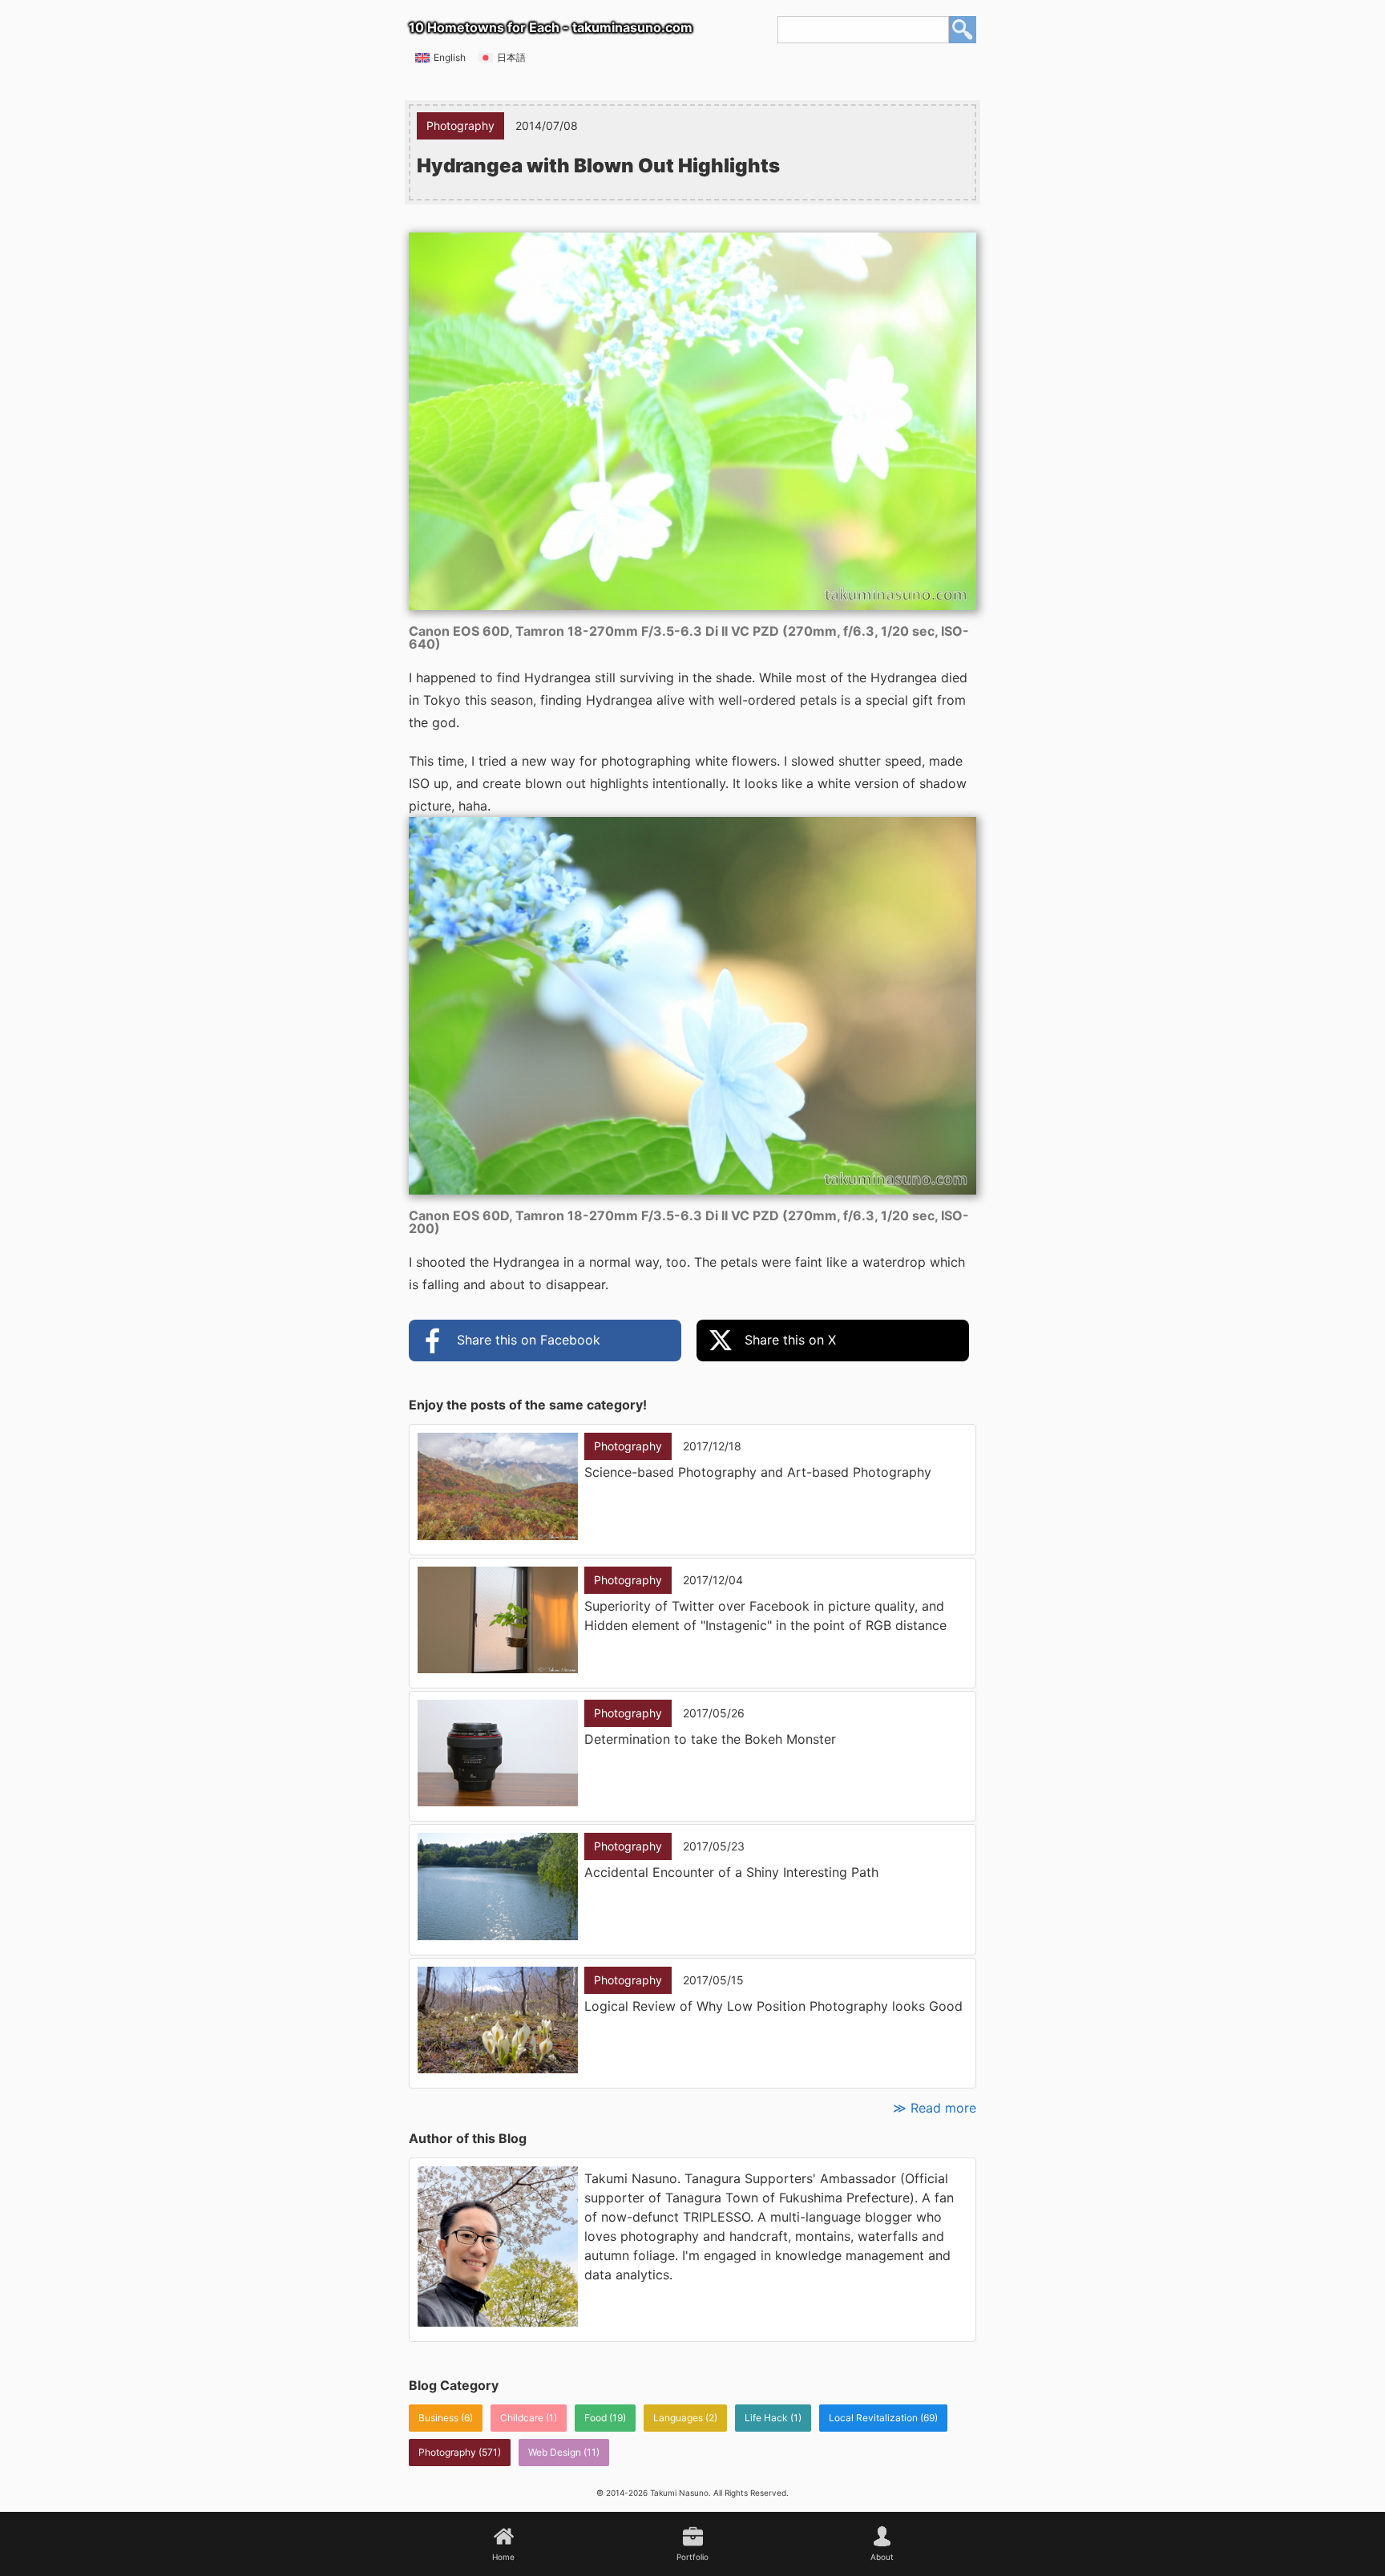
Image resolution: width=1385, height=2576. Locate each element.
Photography (447, 2452)
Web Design (555, 2452)
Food (596, 2418)
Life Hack (766, 2418)
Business (438, 2418)
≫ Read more (935, 2108)
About (882, 2557)
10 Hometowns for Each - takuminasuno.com (551, 27)
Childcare (522, 2418)
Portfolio (692, 2557)
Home (503, 2557)
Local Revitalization (873, 2418)
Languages (678, 2418)
